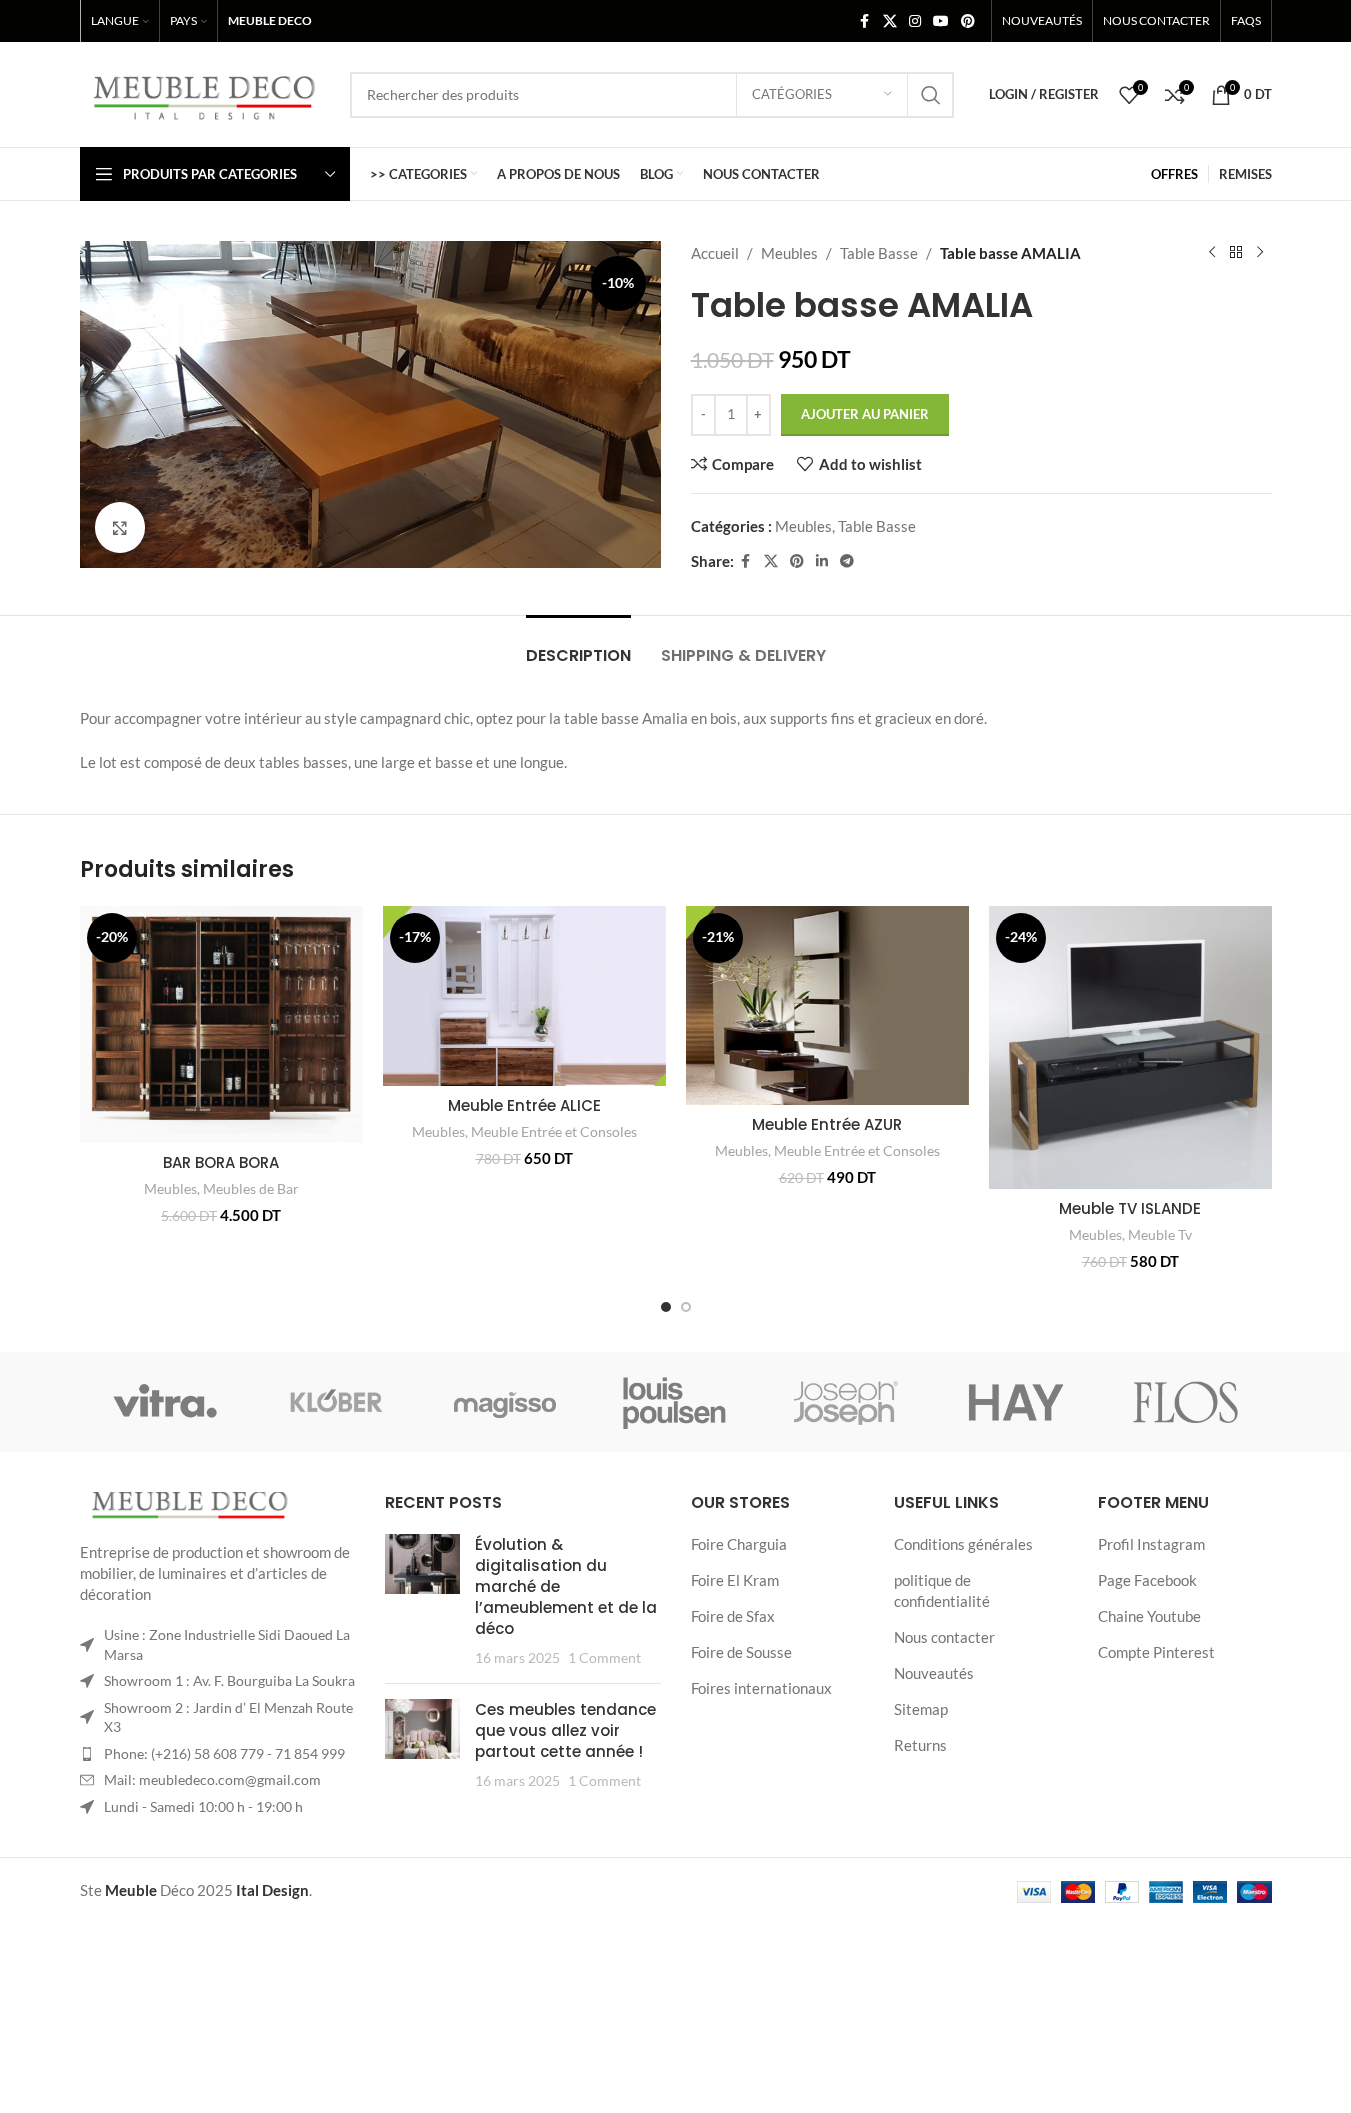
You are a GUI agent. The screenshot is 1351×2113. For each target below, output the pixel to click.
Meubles (789, 253)
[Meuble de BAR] (335, 1402)
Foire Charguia (739, 1544)
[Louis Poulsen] (675, 1402)
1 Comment (604, 1658)
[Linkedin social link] (822, 561)
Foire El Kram (735, 1580)
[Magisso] (505, 1402)
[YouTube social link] (941, 21)
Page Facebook (1147, 1580)
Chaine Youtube (1149, 1616)
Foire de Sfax (733, 1616)
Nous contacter (944, 1637)
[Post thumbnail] (422, 1601)
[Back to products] (1236, 253)
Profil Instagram (1151, 1544)
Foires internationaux (761, 1688)
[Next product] (1260, 253)
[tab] (578, 645)
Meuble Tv (1160, 1234)
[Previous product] (1212, 253)
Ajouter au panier (865, 414)
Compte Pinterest (1156, 1652)
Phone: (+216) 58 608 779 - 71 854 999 (224, 1753)
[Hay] (1016, 1402)
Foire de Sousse (741, 1652)
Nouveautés (934, 1673)
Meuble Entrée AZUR (827, 1124)
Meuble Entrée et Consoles (554, 1131)
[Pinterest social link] (968, 21)
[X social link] (890, 21)
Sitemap (921, 1709)
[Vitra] (165, 1402)
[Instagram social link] (915, 21)
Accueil (715, 253)
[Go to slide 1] (666, 1307)
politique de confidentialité (942, 1590)
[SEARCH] (931, 95)
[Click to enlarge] (120, 527)
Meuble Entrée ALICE (524, 1105)
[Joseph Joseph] (846, 1402)
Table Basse (879, 253)
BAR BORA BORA (221, 1162)
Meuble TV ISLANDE (1130, 1208)
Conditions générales (963, 1544)
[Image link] (190, 1505)
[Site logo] (205, 92)
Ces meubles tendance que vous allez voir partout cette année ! (565, 1730)
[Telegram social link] (847, 561)
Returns (920, 1745)
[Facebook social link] (865, 21)
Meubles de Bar (251, 1188)
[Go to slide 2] (686, 1307)
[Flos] (1186, 1402)
